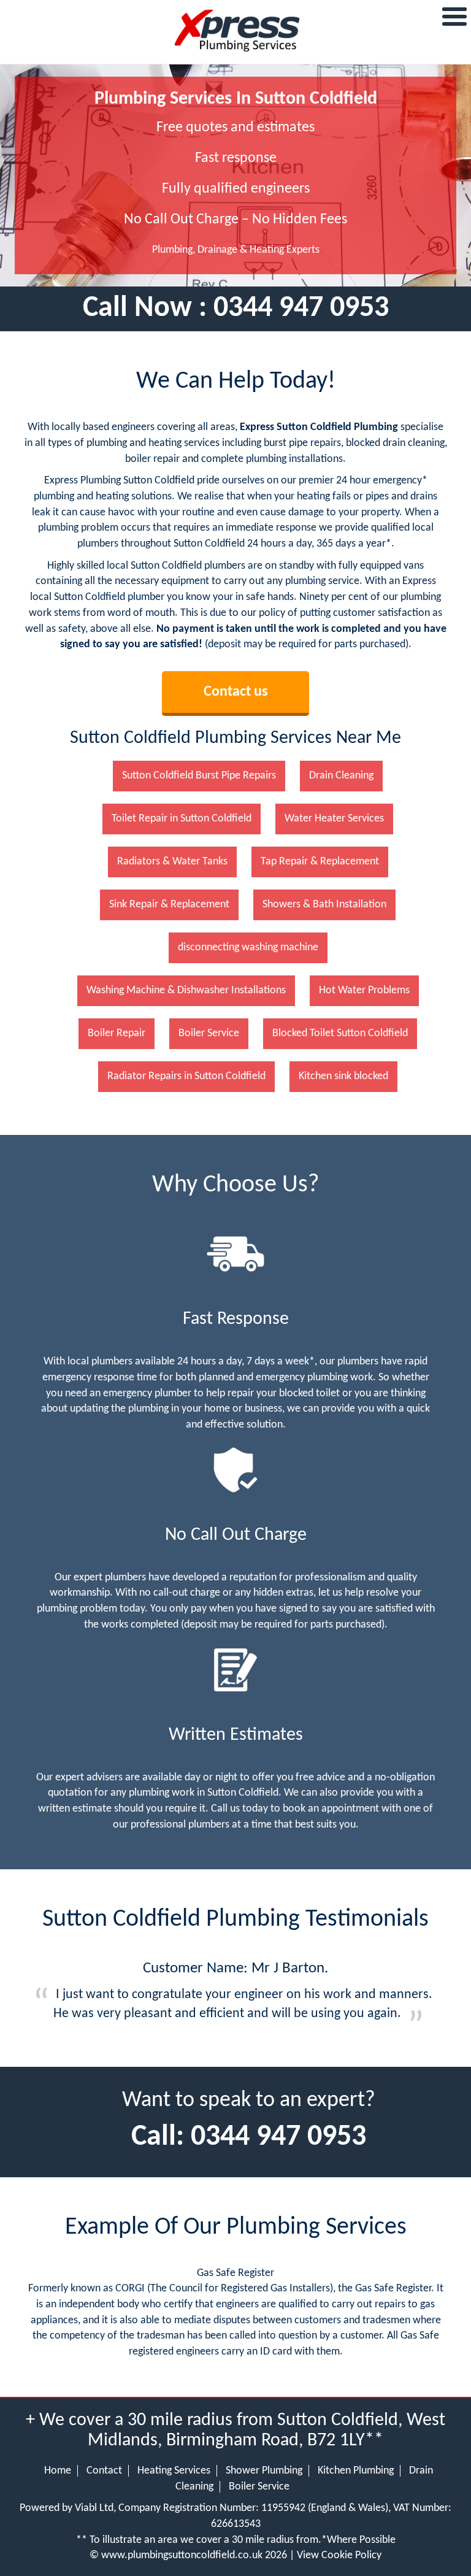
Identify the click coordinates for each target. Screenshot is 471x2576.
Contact (104, 2471)
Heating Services (174, 2471)
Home (58, 2471)
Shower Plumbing (264, 2471)
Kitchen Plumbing (356, 2471)
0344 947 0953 (301, 309)
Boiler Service (259, 2487)
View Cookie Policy (339, 2555)
